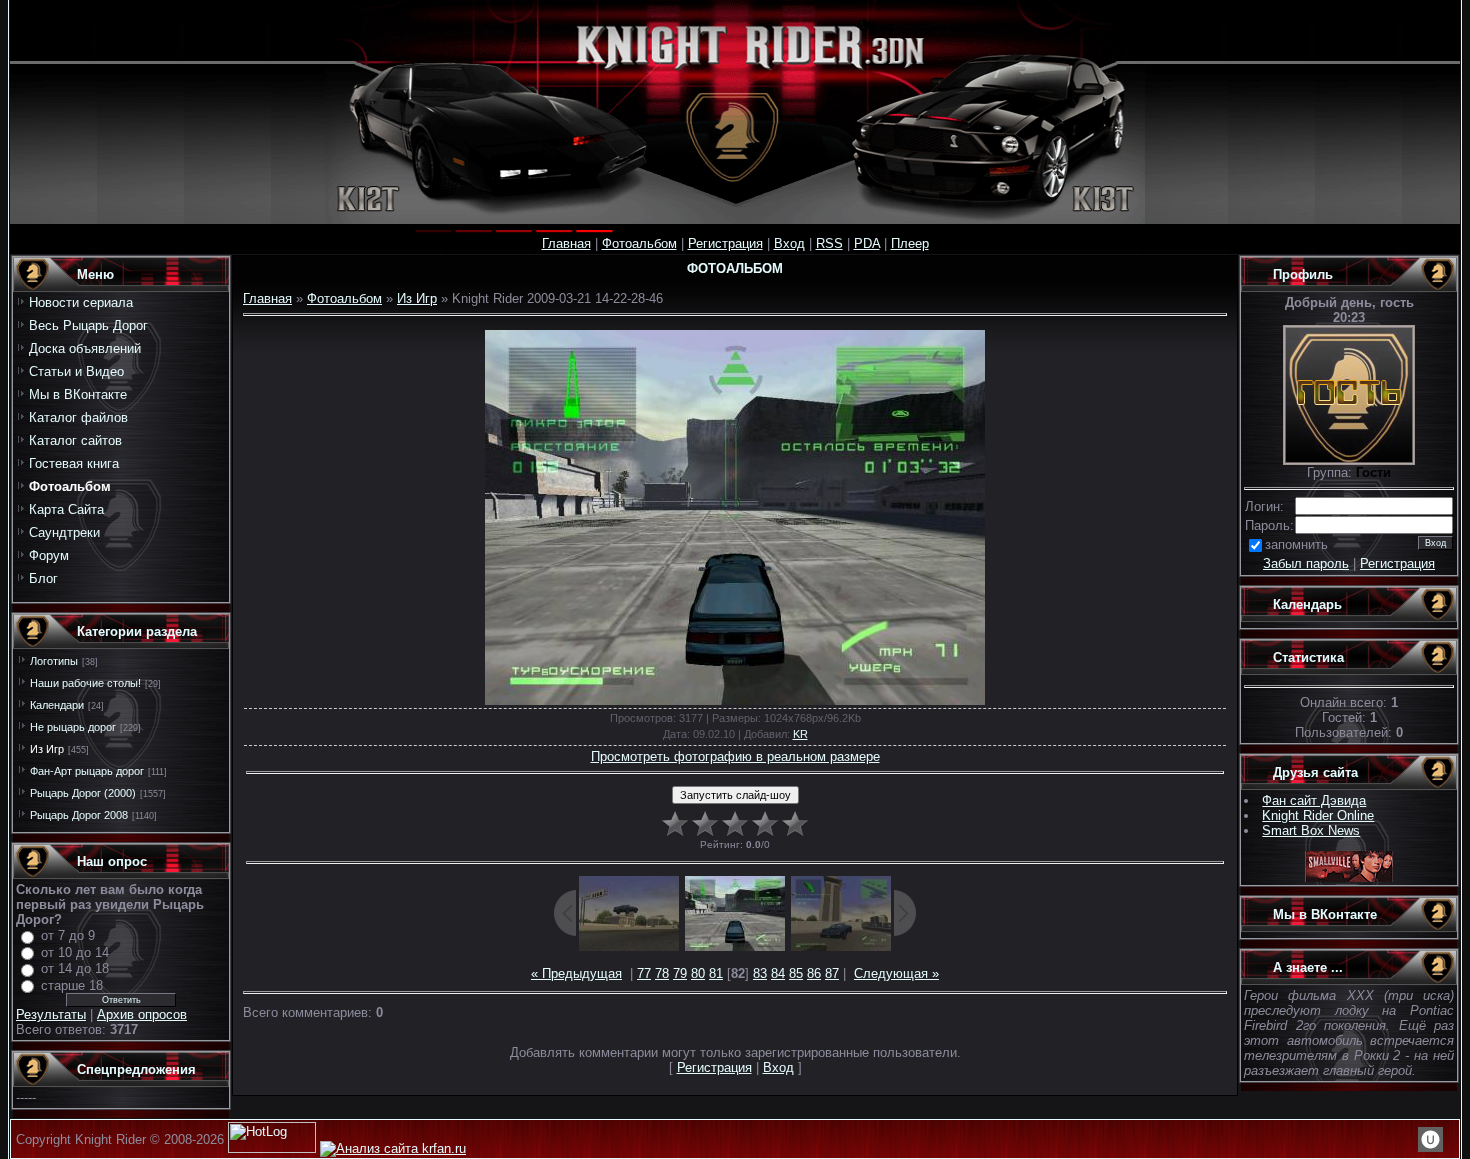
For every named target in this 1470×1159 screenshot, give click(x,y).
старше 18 (72, 985)
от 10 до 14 (75, 952)
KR (800, 734)
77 (644, 973)
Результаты (51, 1014)
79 (680, 973)
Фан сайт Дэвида (1314, 800)
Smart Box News (1311, 830)
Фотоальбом (639, 243)
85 (796, 973)
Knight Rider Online (1318, 815)
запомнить (1296, 544)
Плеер (910, 243)
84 (778, 973)
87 (832, 973)
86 (814, 973)
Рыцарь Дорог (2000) (83, 793)
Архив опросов (142, 1014)
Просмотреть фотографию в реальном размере (735, 756)
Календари (57, 705)
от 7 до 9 (68, 935)
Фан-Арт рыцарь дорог (87, 771)
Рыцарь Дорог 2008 (79, 815)
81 (716, 973)
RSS (829, 243)
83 (760, 973)
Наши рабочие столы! (85, 683)
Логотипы (54, 661)
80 (698, 973)
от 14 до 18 (75, 968)
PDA (867, 243)
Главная (566, 243)
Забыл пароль (1306, 563)
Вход (789, 243)
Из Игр (47, 749)
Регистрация (725, 243)
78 (662, 973)
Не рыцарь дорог (73, 727)
